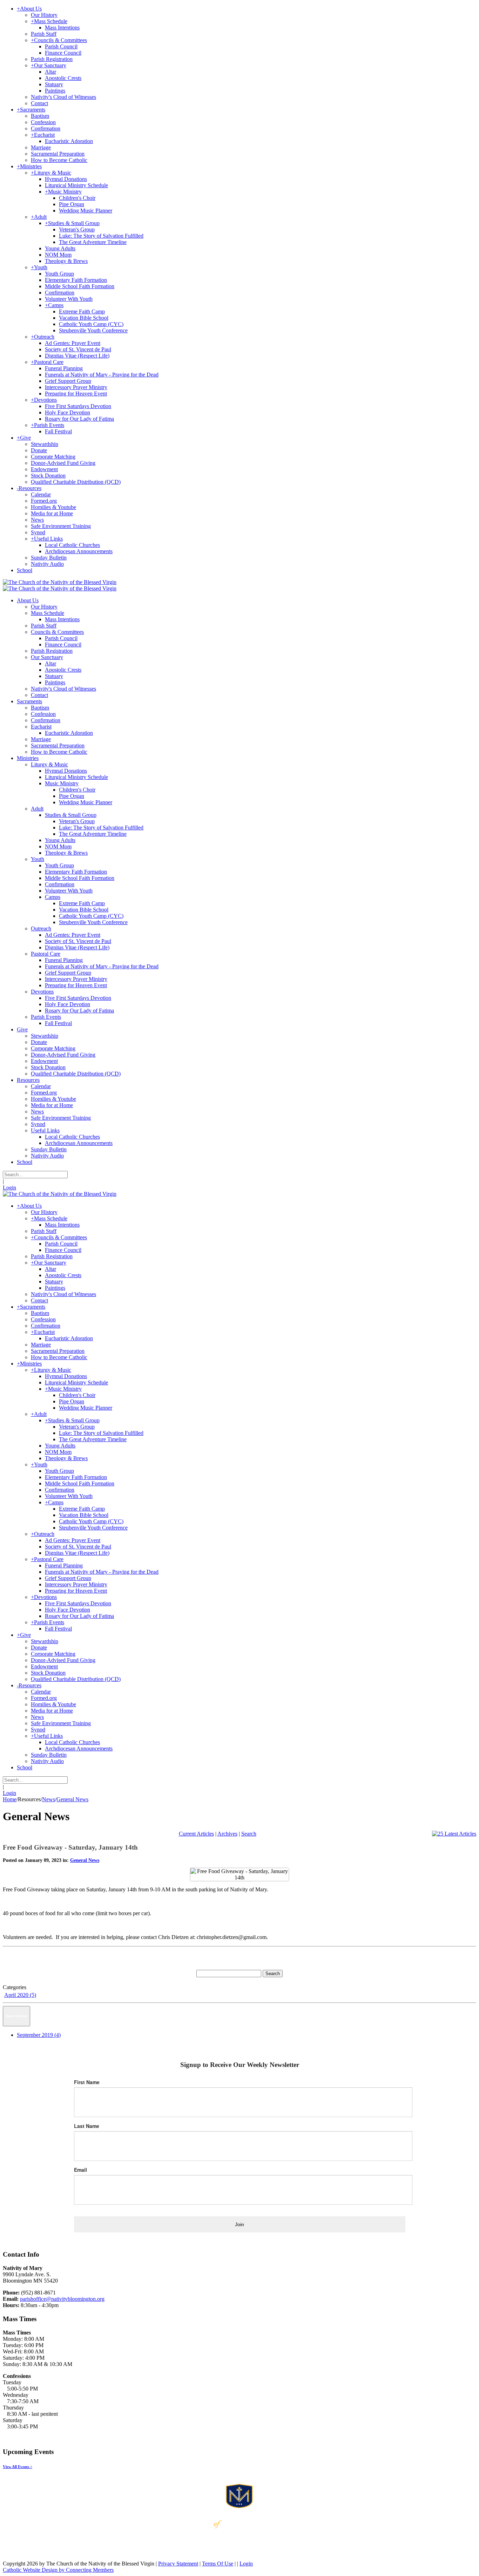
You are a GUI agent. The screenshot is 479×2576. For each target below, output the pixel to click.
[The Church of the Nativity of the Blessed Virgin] (60, 582)
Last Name (87, 2126)
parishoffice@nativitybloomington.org (62, 2299)
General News (85, 1860)
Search (249, 1834)
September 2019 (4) (39, 2035)
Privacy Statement (178, 2564)
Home (10, 1799)
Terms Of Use (218, 2564)
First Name (87, 2082)
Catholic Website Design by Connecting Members (58, 2570)
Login (9, 1188)
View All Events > (18, 2467)
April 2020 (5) (20, 1995)
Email (80, 2170)
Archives (227, 1834)
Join (239, 2224)
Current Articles (196, 1834)
